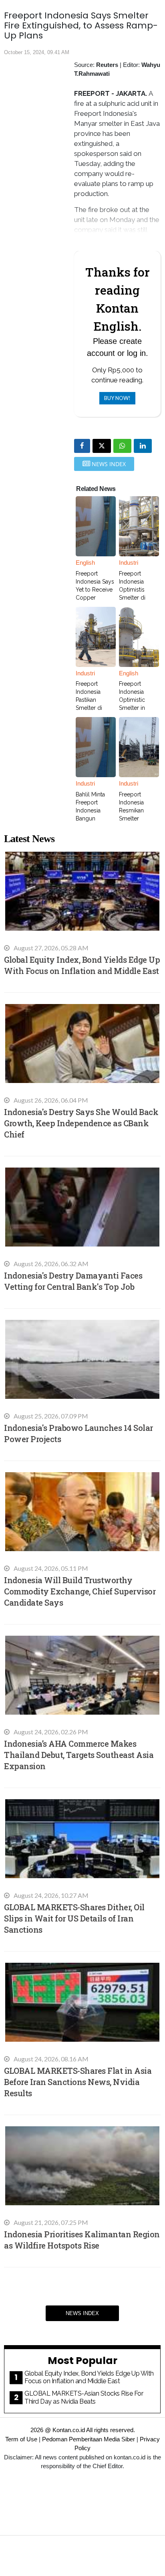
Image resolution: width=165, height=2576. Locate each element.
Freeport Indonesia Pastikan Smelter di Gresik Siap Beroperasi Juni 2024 (96, 708)
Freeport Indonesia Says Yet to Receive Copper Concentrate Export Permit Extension (95, 598)
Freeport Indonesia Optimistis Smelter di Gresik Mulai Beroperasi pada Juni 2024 (139, 598)
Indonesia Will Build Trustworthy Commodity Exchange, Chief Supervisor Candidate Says (80, 1591)
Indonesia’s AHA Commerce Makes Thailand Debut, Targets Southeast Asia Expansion (79, 1755)
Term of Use (21, 2439)
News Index (82, 2313)
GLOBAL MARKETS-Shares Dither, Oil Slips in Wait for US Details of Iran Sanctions (74, 1918)
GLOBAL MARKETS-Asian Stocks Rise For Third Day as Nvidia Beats (84, 2397)
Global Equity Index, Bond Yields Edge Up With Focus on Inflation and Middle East (89, 2377)
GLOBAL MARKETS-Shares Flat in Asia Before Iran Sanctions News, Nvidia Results (78, 2082)
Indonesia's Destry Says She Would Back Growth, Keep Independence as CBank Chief (81, 1123)
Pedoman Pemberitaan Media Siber (89, 2439)
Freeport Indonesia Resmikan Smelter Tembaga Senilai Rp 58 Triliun (136, 818)
